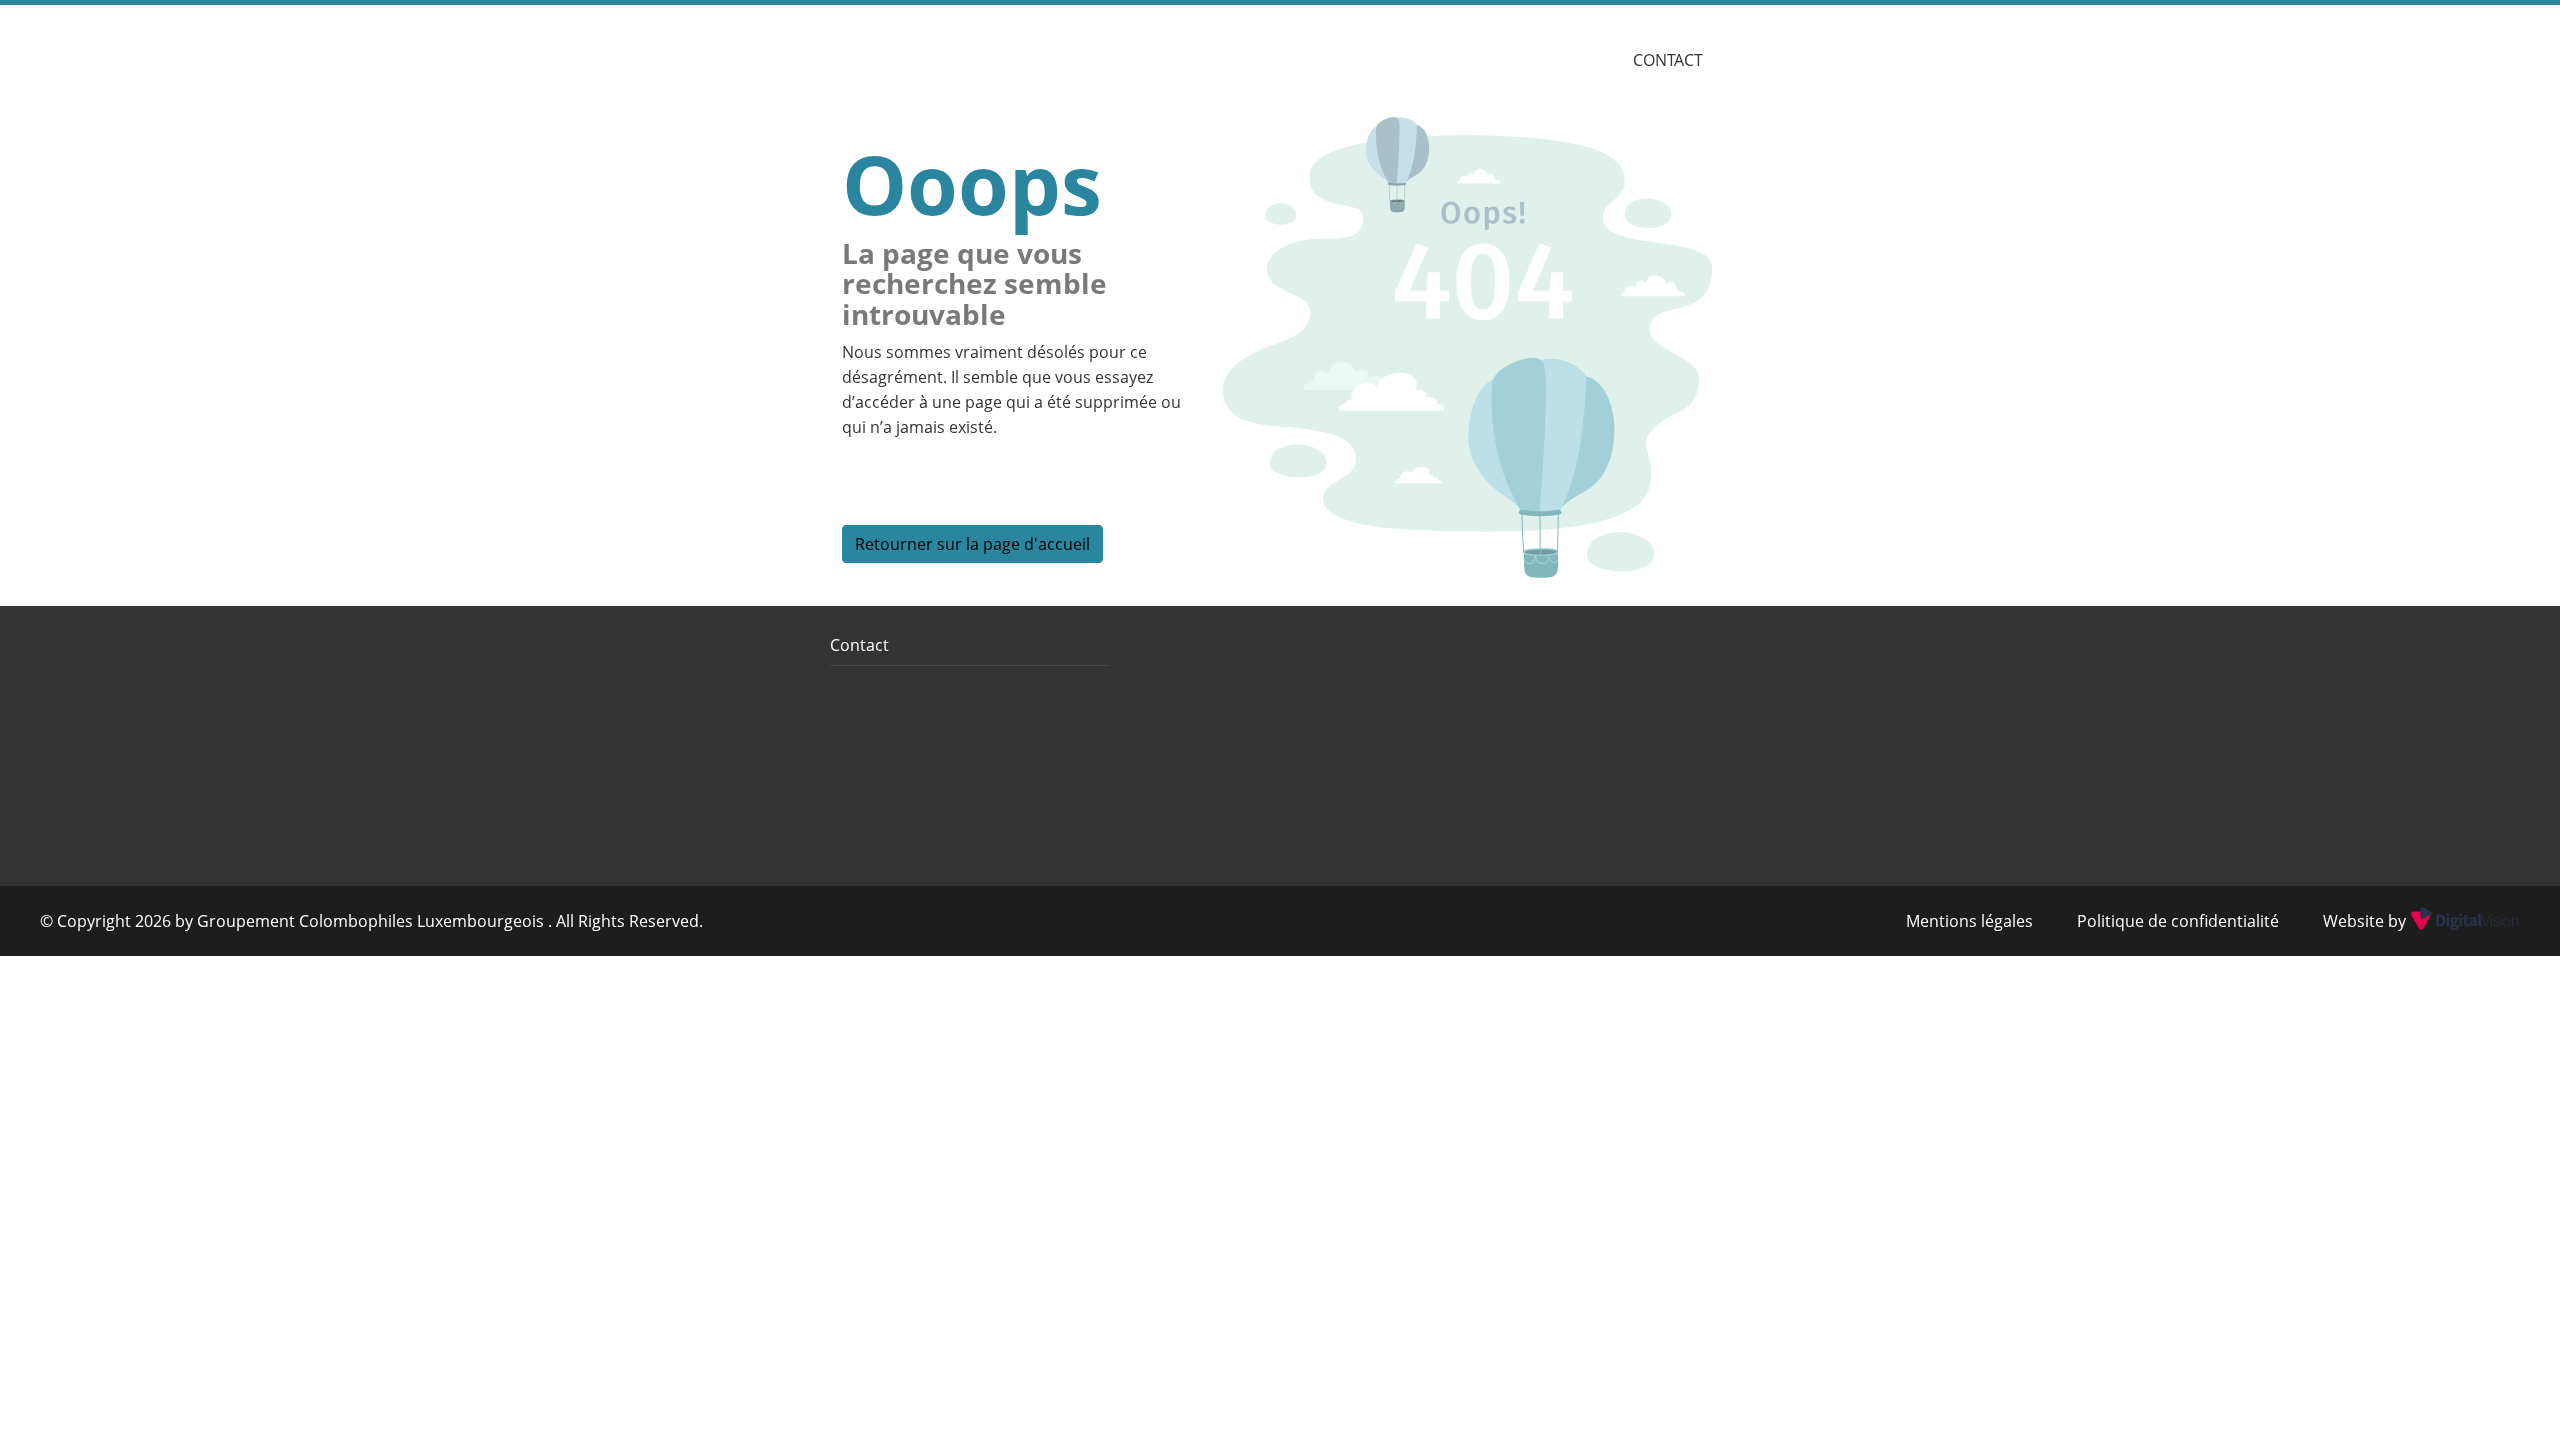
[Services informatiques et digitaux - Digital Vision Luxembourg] (2463, 921)
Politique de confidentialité (2178, 921)
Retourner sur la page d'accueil (972, 544)
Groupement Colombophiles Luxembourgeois (372, 921)
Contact (1668, 60)
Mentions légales (1969, 921)
